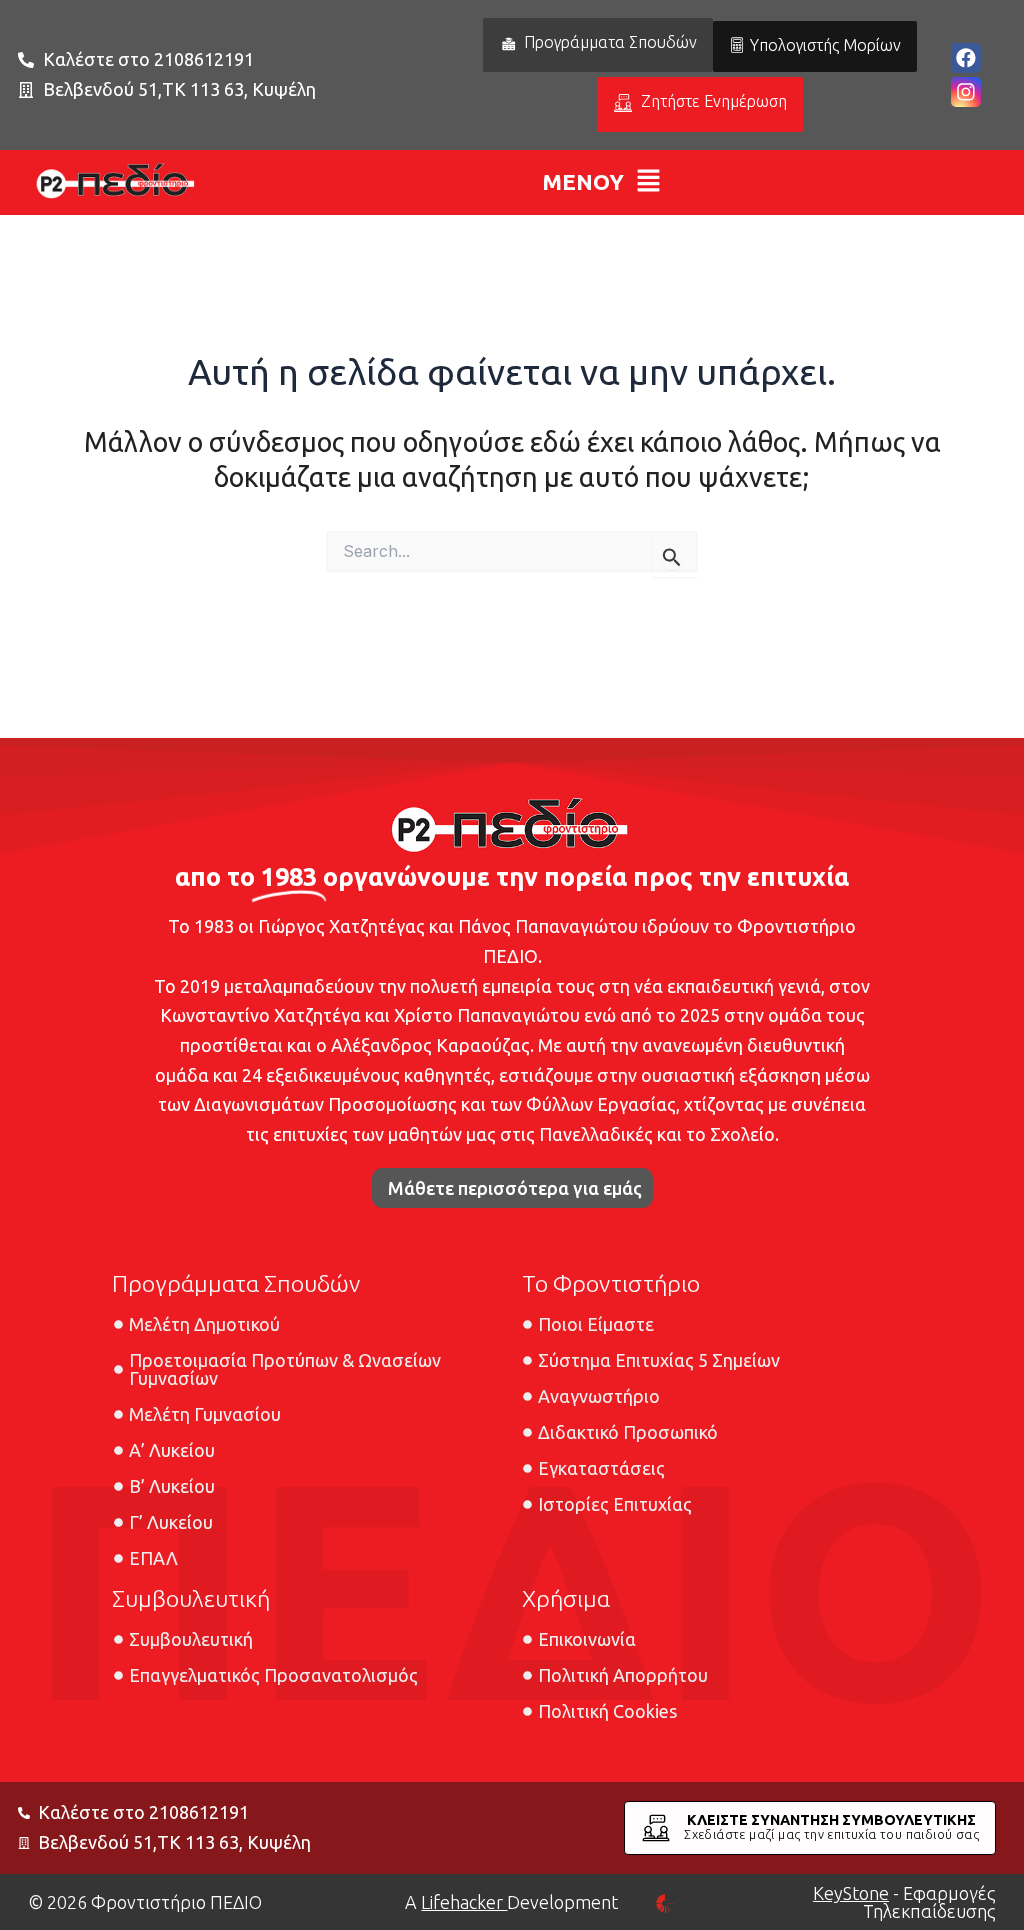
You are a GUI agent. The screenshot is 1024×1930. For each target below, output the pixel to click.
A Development (511, 1902)
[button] (602, 182)
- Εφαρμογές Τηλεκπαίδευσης (904, 1902)
